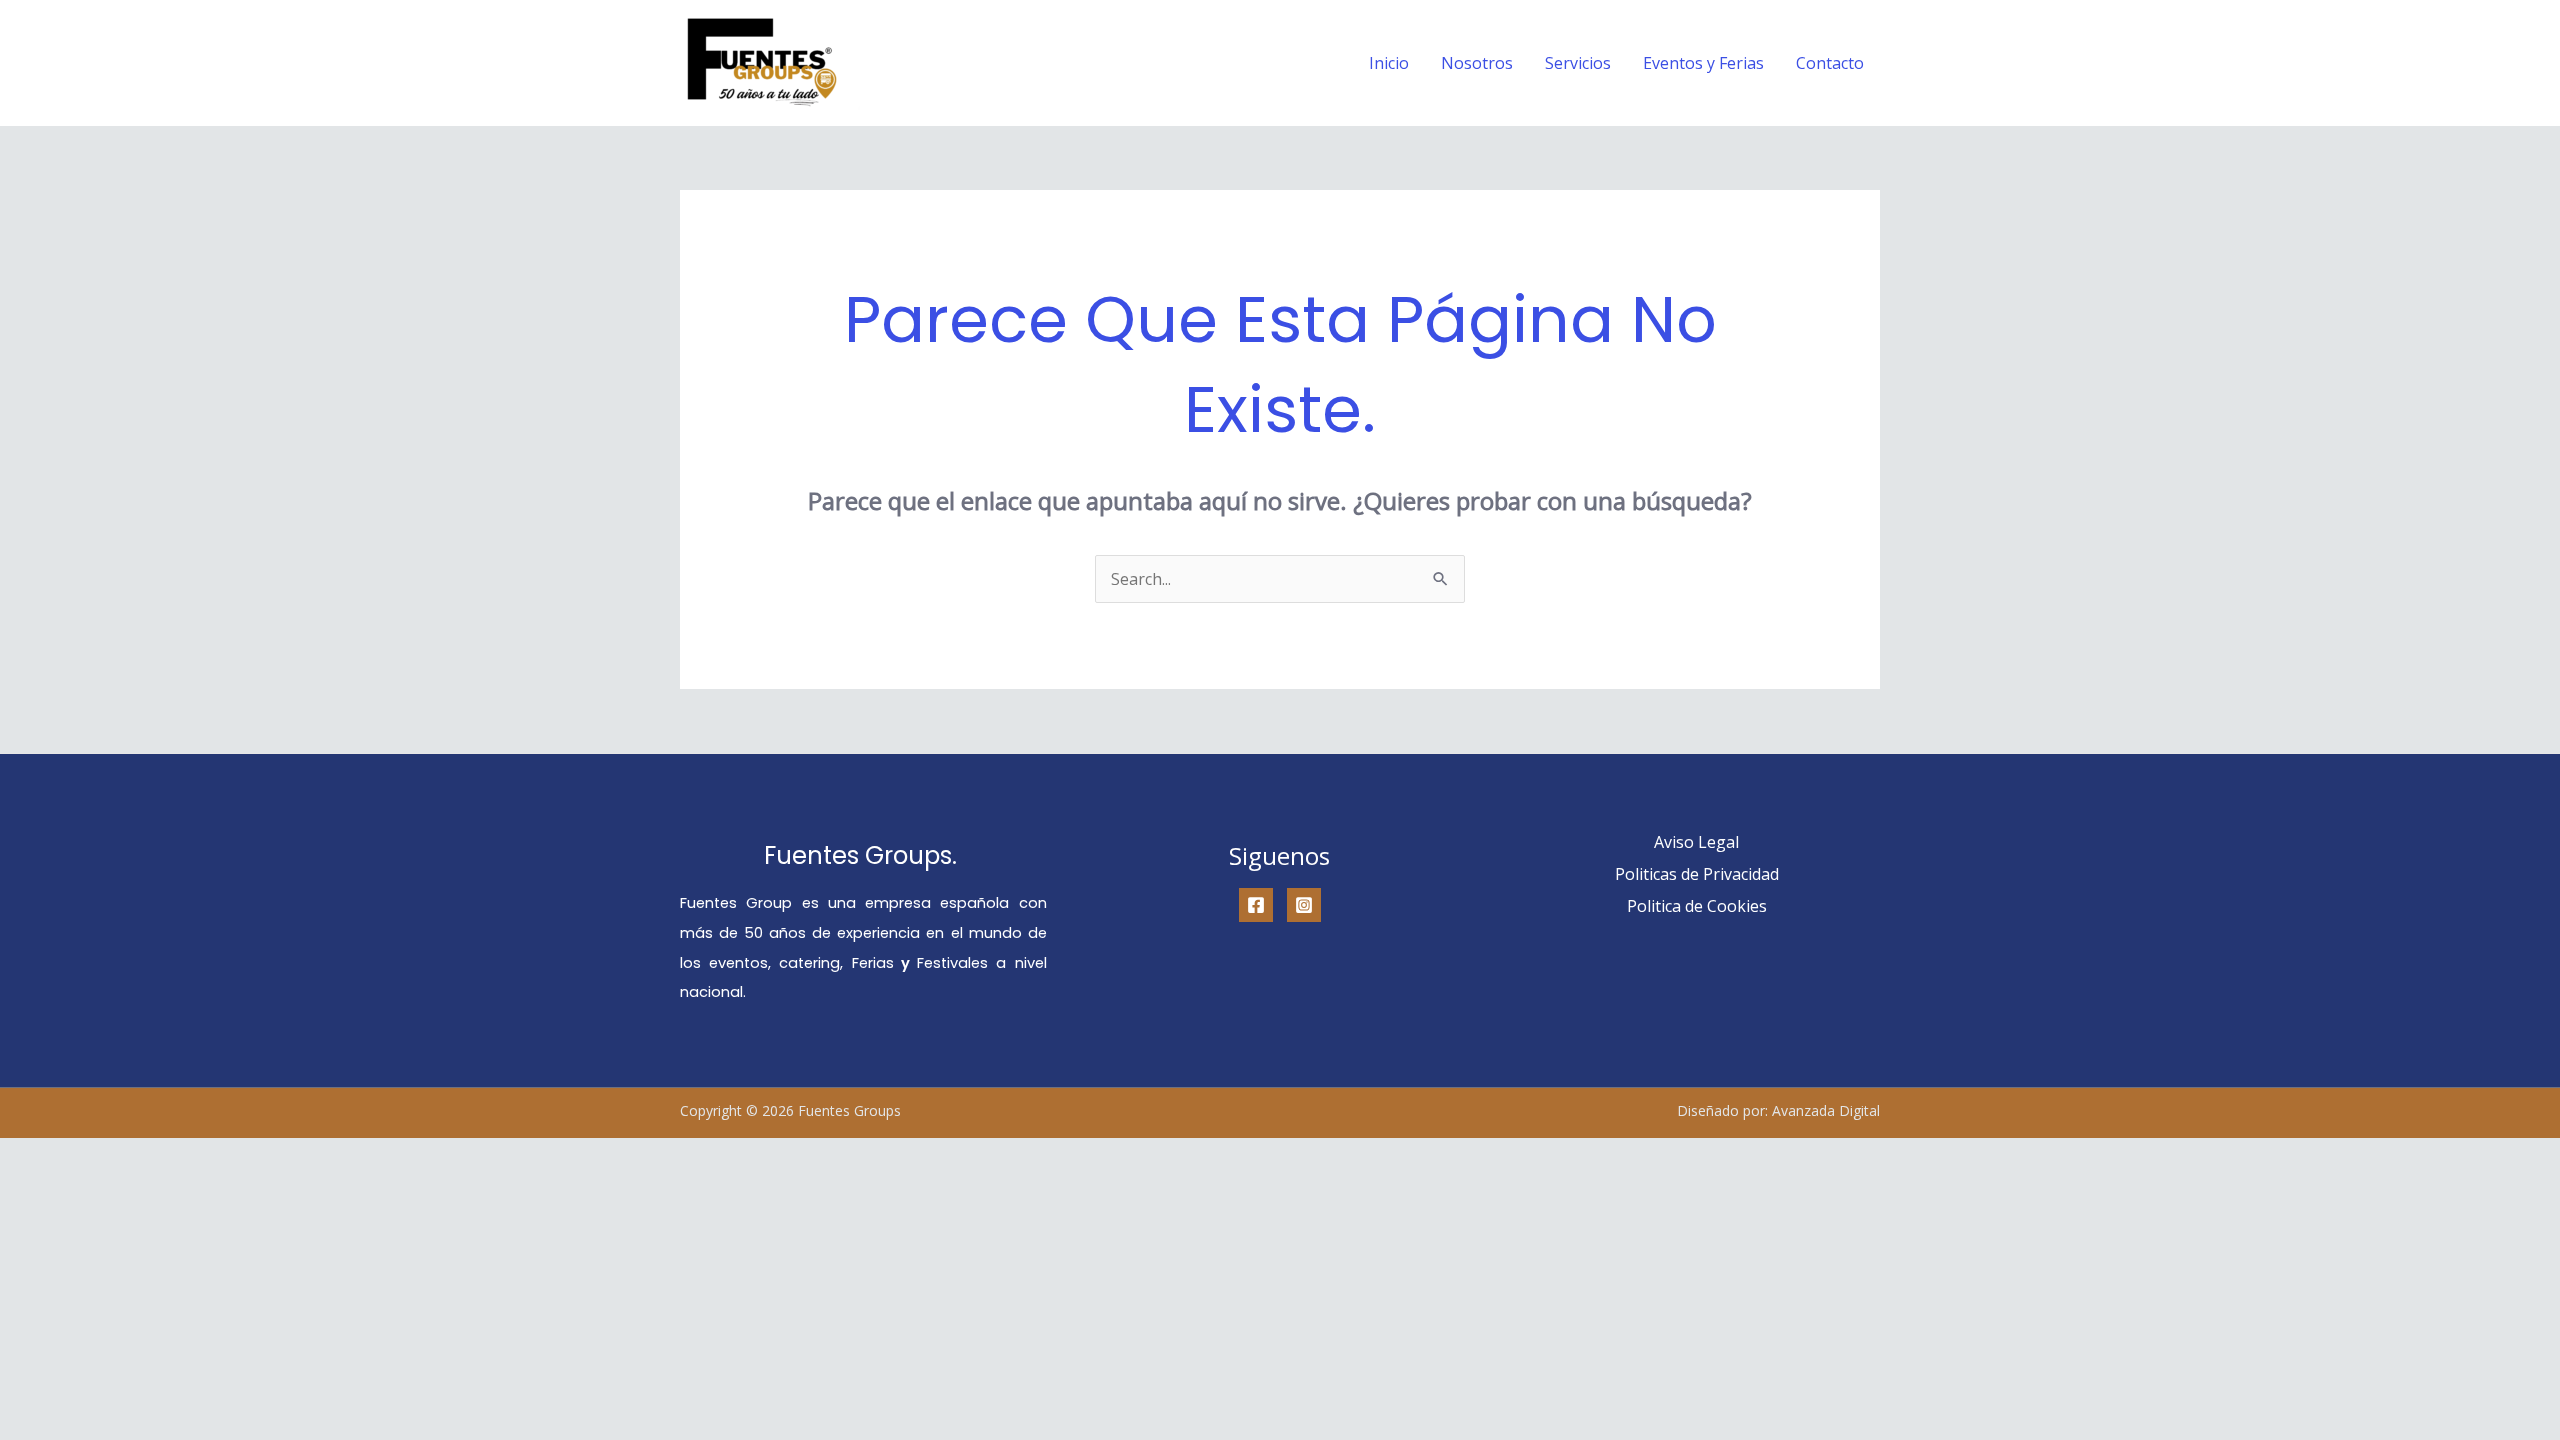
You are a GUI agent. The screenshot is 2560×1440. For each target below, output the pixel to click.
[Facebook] (1256, 905)
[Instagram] (1304, 905)
